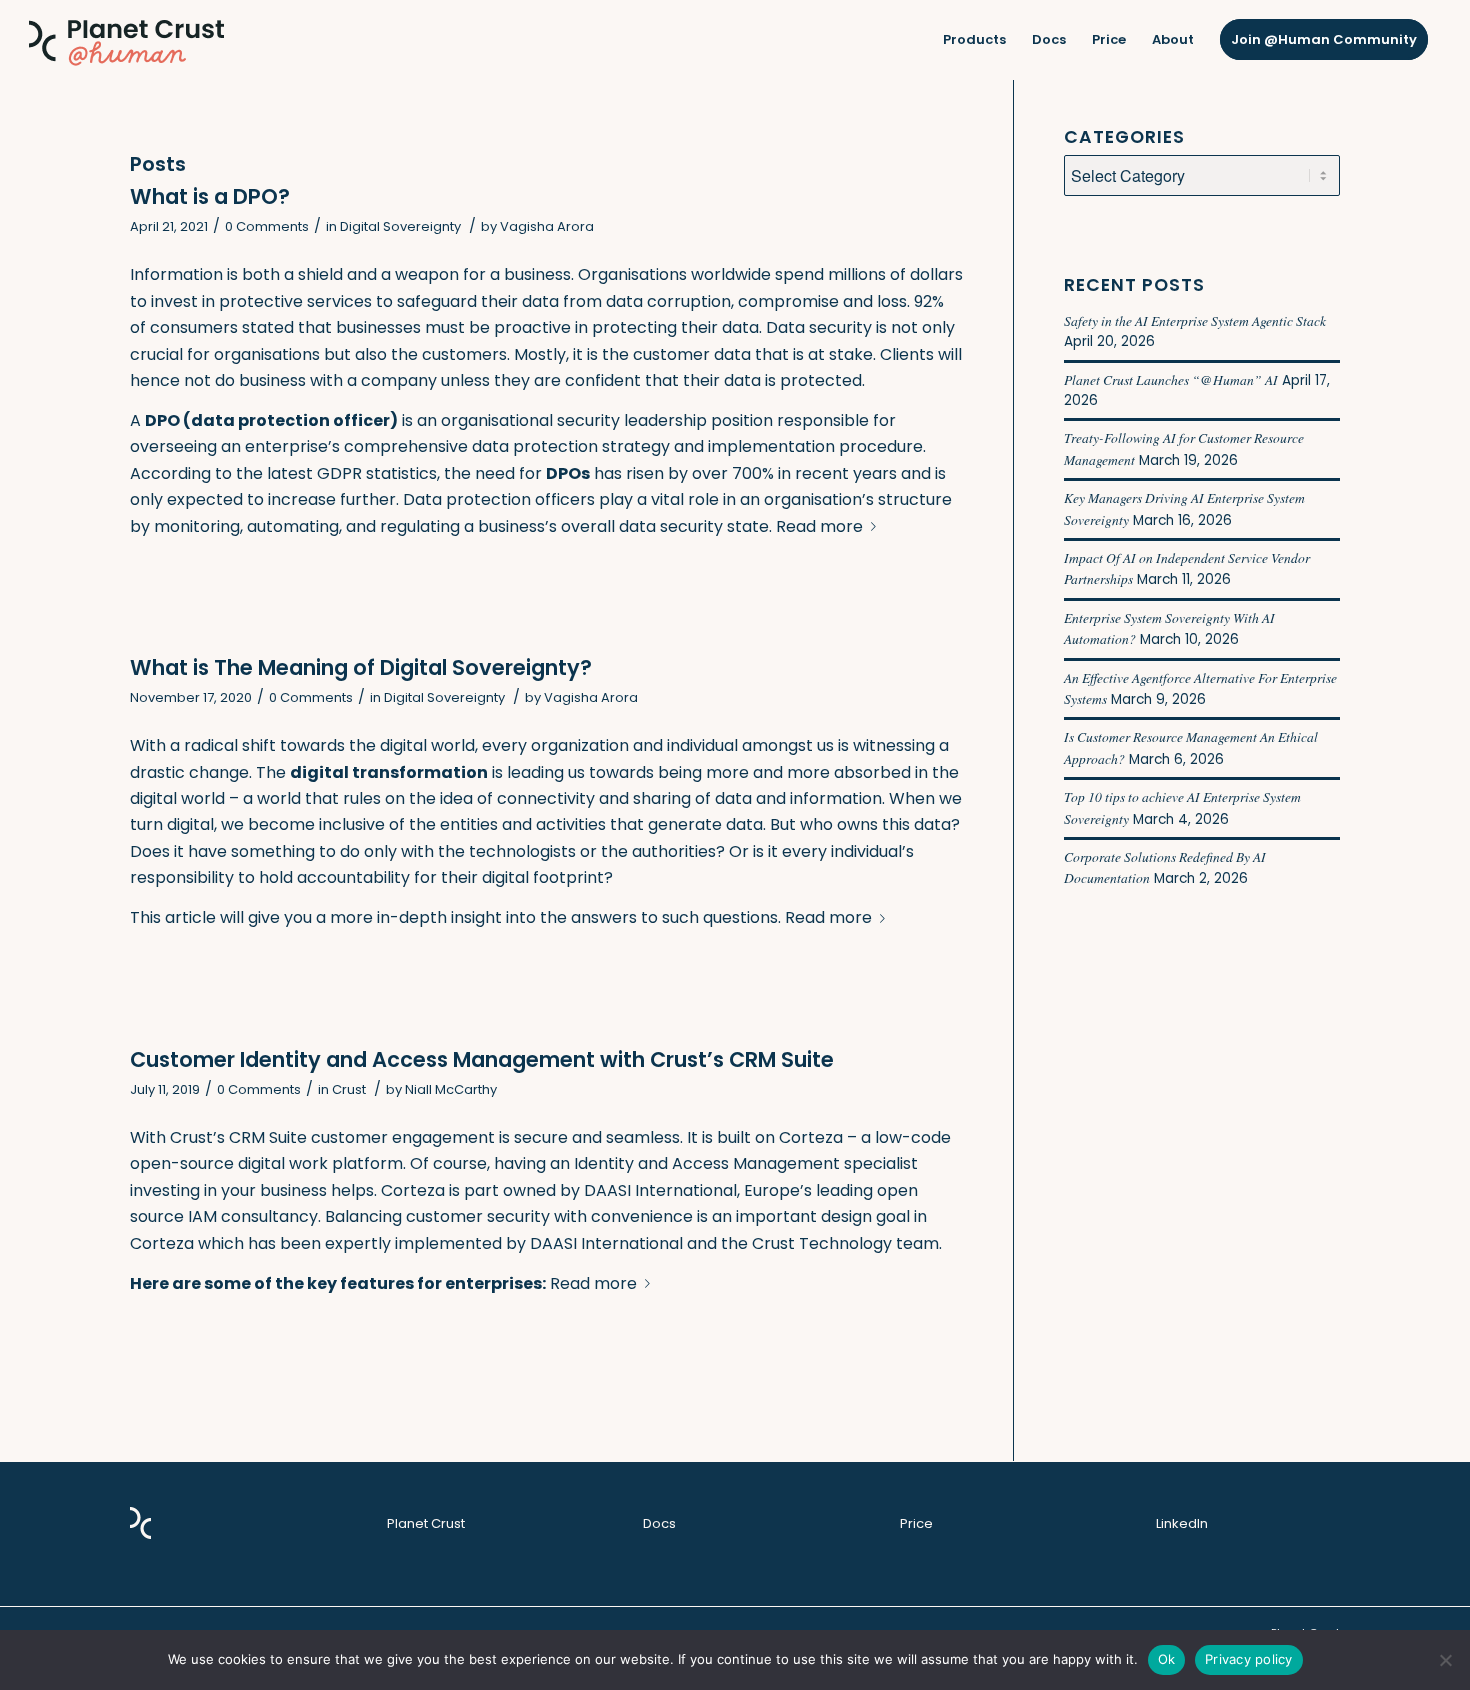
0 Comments (267, 226)
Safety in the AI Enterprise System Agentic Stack (1195, 320)
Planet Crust (426, 1523)
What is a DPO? (210, 196)
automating (293, 526)
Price (916, 1523)
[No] (1445, 1660)
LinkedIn (1182, 1523)
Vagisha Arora (547, 226)
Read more (819, 526)
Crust (349, 1089)
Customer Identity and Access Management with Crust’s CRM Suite (482, 1059)
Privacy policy (1249, 1659)
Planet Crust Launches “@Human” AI (1171, 379)
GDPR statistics (377, 473)
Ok (1167, 1659)
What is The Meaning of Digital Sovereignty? (361, 667)
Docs (659, 1523)
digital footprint (543, 877)
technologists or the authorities (592, 851)
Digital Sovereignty (400, 226)
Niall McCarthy (451, 1089)
